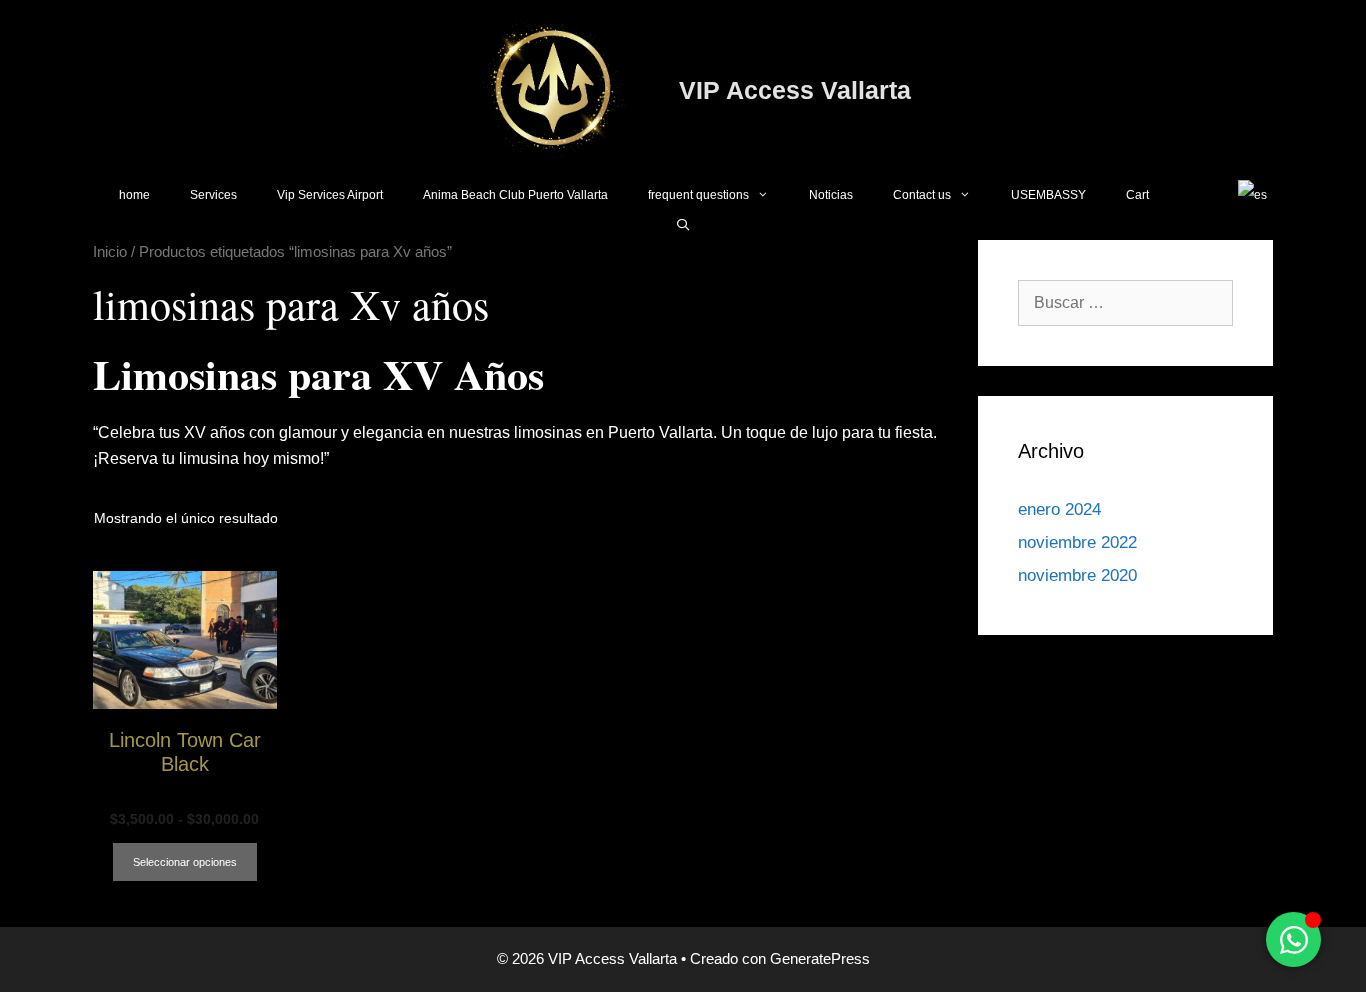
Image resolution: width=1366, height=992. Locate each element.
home (134, 195)
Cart (1137, 195)
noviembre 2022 (1077, 542)
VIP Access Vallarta (795, 90)
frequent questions (698, 195)
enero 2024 (1059, 509)
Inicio (110, 252)
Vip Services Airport (330, 195)
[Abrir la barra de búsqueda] (682, 225)
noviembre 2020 (1077, 575)
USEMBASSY (1048, 195)
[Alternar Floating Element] (1293, 939)
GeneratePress (820, 958)
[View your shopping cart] (1193, 195)
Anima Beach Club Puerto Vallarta (515, 195)
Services (213, 195)
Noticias (831, 195)
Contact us (922, 195)
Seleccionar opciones (185, 862)
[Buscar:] (1125, 302)
